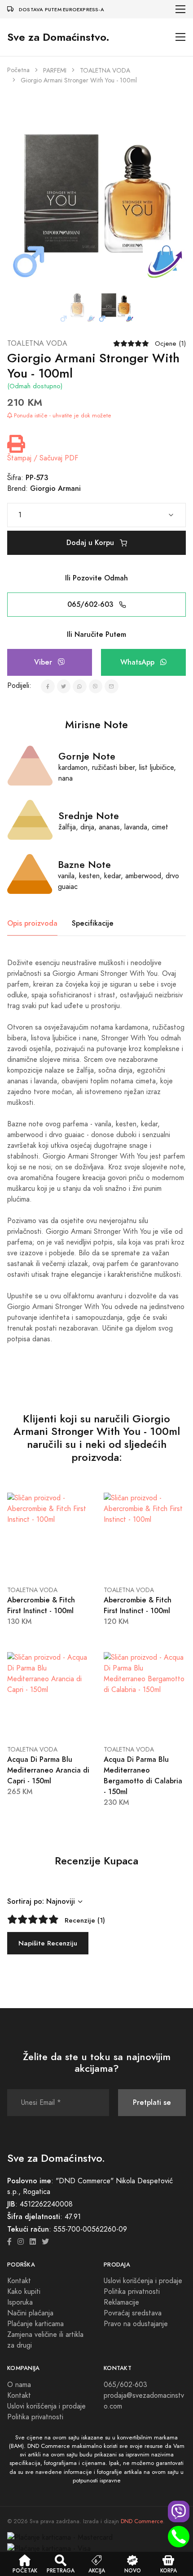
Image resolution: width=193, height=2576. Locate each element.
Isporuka (20, 2302)
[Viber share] (96, 686)
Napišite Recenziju (48, 1943)
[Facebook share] (48, 686)
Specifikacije (93, 923)
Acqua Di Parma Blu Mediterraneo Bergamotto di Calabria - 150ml (143, 1775)
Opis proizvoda (32, 923)
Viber (44, 662)
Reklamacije (121, 2302)
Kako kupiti (24, 2292)
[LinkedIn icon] (33, 2242)
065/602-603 (91, 604)
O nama (19, 2385)
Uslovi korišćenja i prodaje (143, 2281)
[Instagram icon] (21, 2242)
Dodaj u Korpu (91, 543)
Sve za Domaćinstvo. (58, 37)
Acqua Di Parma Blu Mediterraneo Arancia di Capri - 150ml (48, 1770)
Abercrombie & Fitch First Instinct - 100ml (41, 1605)
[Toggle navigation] (181, 9)
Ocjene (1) (170, 343)
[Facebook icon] (9, 2242)
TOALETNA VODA (105, 71)
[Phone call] (179, 2537)
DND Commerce (142, 2521)
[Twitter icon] (45, 2242)
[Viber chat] (179, 2512)
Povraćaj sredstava (133, 2313)
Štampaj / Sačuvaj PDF (43, 458)
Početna (18, 70)
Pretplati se (152, 2102)
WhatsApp (138, 662)
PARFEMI (55, 71)
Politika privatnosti (132, 2292)
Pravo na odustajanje (136, 2324)
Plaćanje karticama (35, 2324)
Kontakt (19, 2281)
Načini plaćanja (30, 2313)
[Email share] (112, 686)
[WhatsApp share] (80, 686)
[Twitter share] (64, 686)
